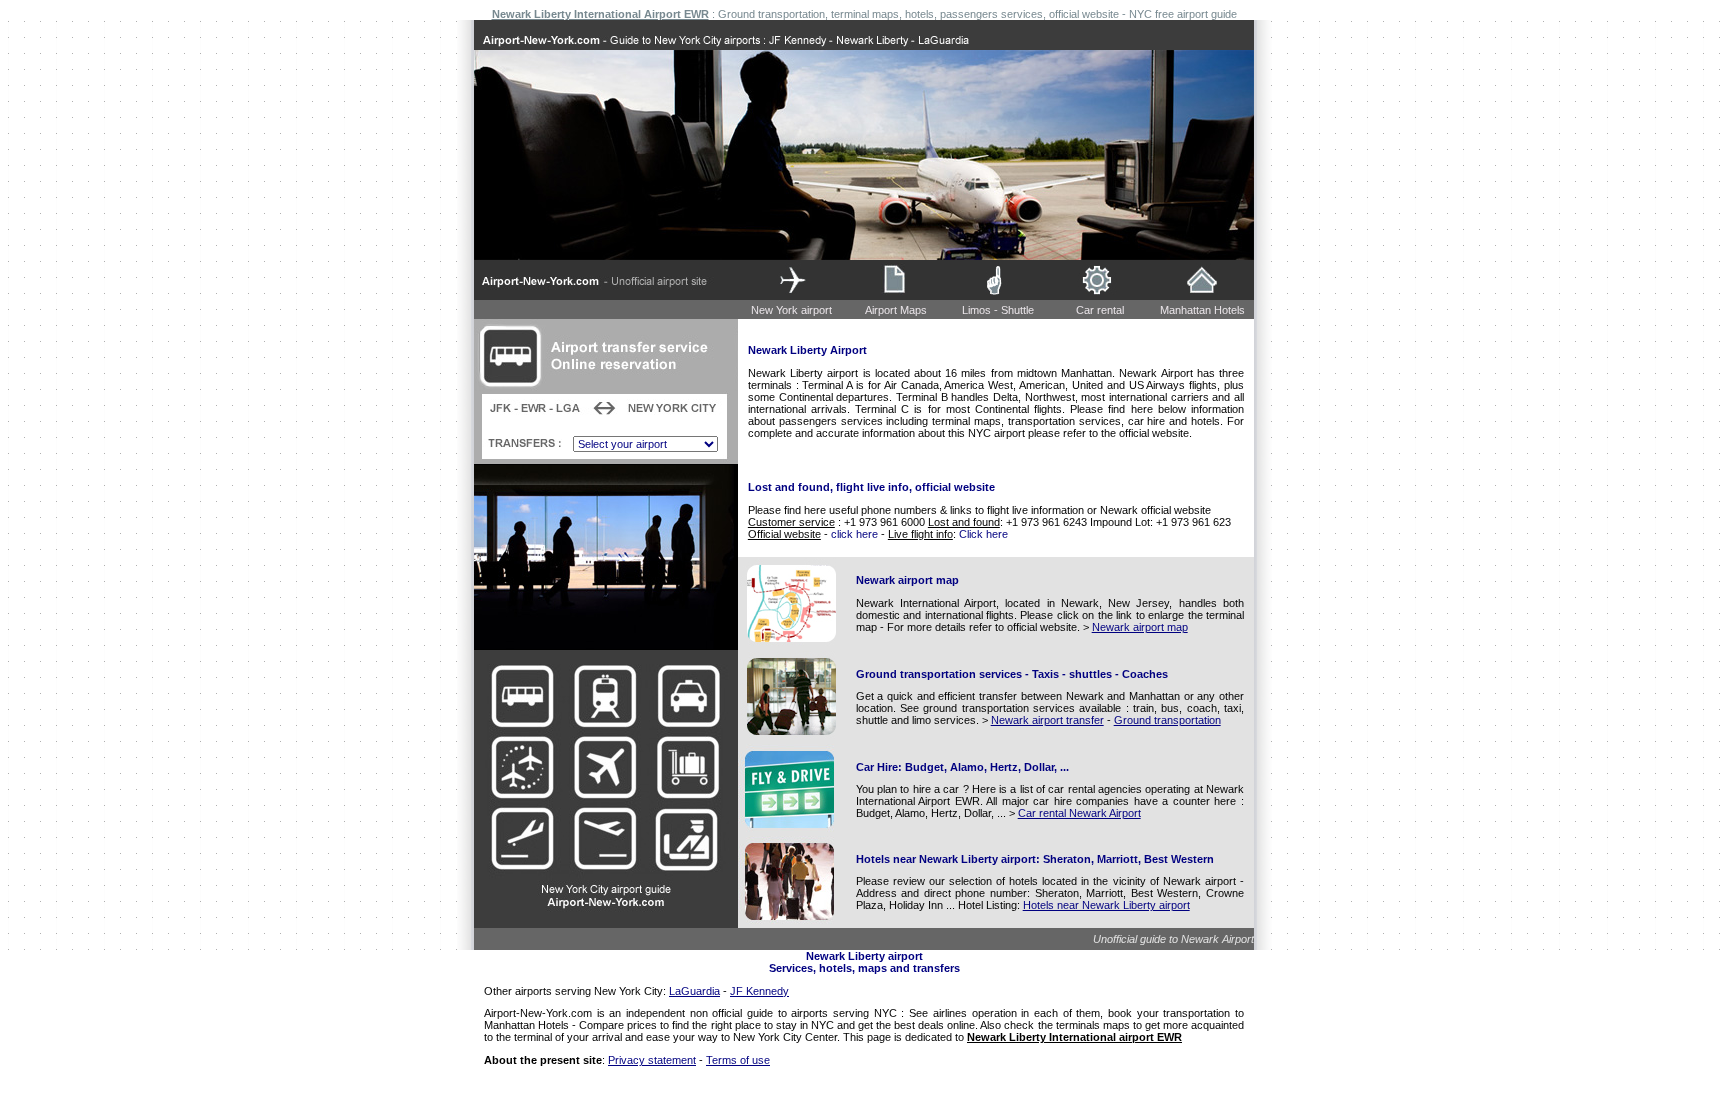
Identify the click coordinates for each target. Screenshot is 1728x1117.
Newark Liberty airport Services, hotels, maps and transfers (864, 962)
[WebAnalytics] (864, 1077)
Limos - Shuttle (998, 310)
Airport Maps (896, 310)
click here (854, 534)
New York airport (791, 310)
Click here (983, 534)
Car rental (1100, 310)
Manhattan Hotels (1202, 310)
